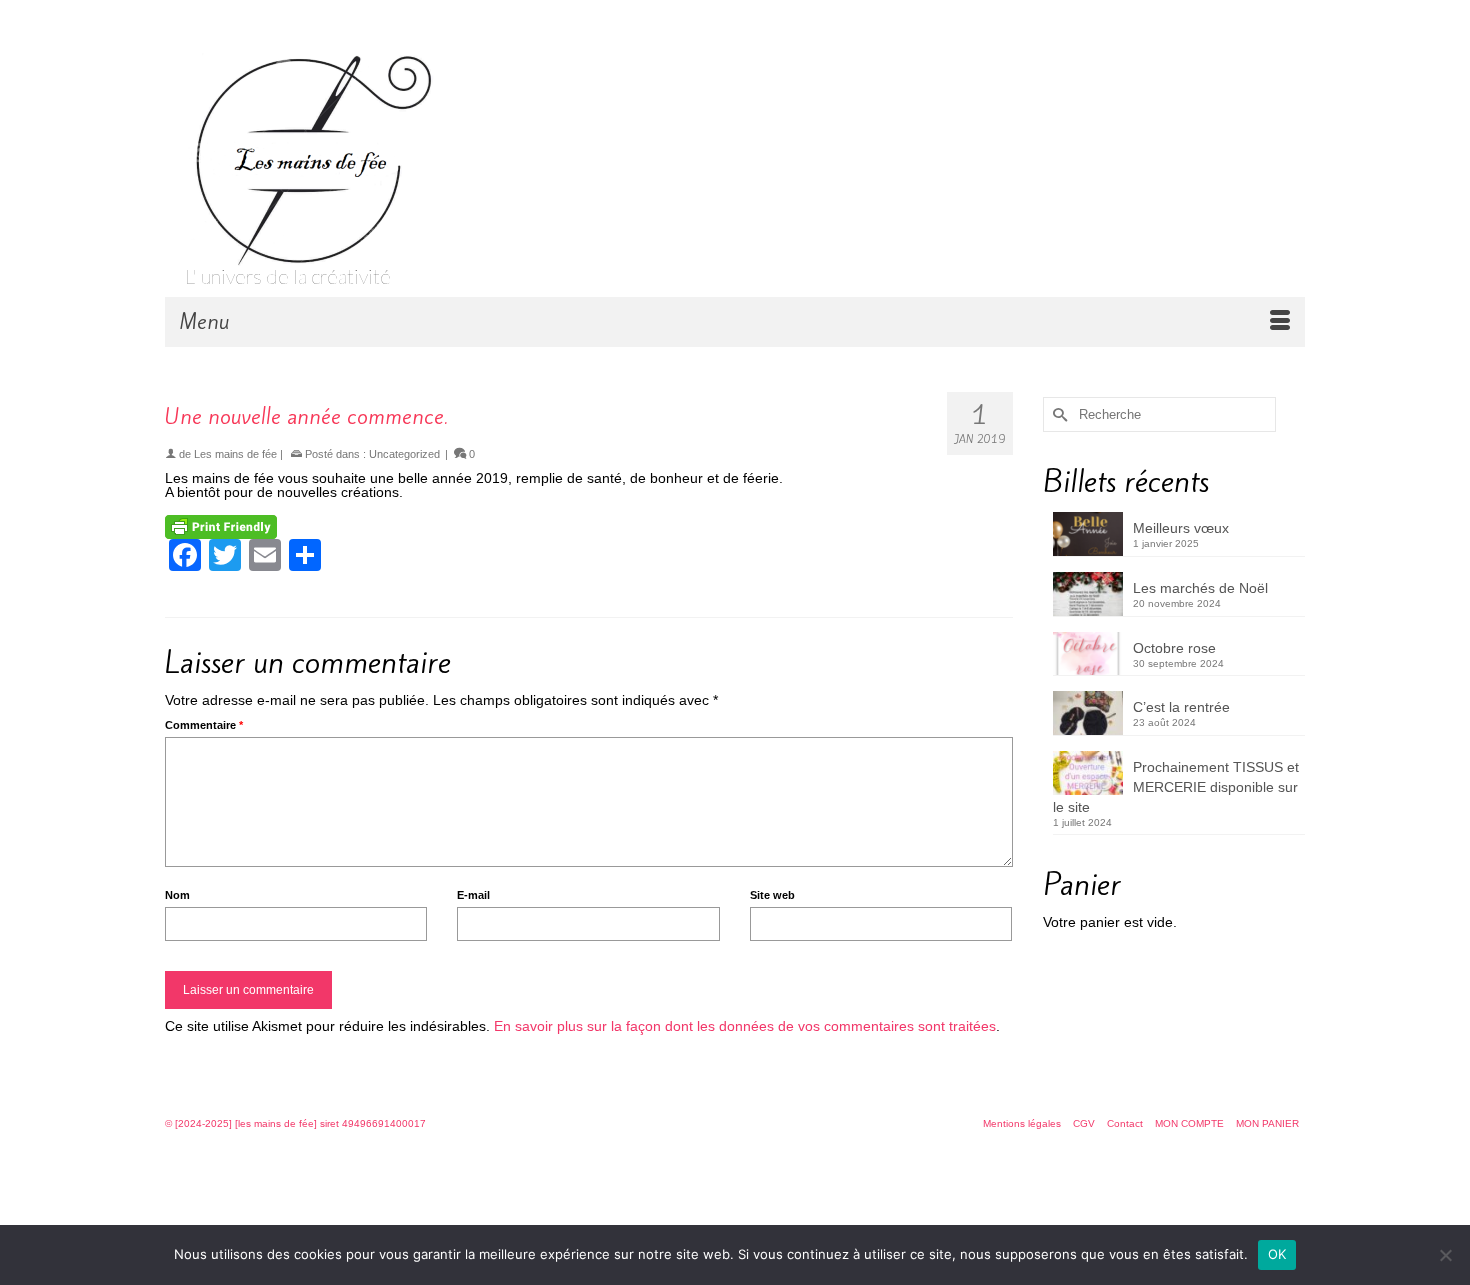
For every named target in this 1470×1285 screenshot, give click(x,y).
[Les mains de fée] (355, 150)
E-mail (473, 895)
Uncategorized (404, 454)
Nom (177, 895)
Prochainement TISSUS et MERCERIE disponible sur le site (1176, 787)
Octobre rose (1174, 648)
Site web (772, 895)
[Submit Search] (1058, 414)
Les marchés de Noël (1200, 588)
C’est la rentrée (1181, 707)
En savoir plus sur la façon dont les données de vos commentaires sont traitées (745, 1026)
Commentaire (204, 725)
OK (1277, 1254)
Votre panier (267, 17)
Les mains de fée (235, 454)
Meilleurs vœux (1181, 528)
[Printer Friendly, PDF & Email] (221, 526)
